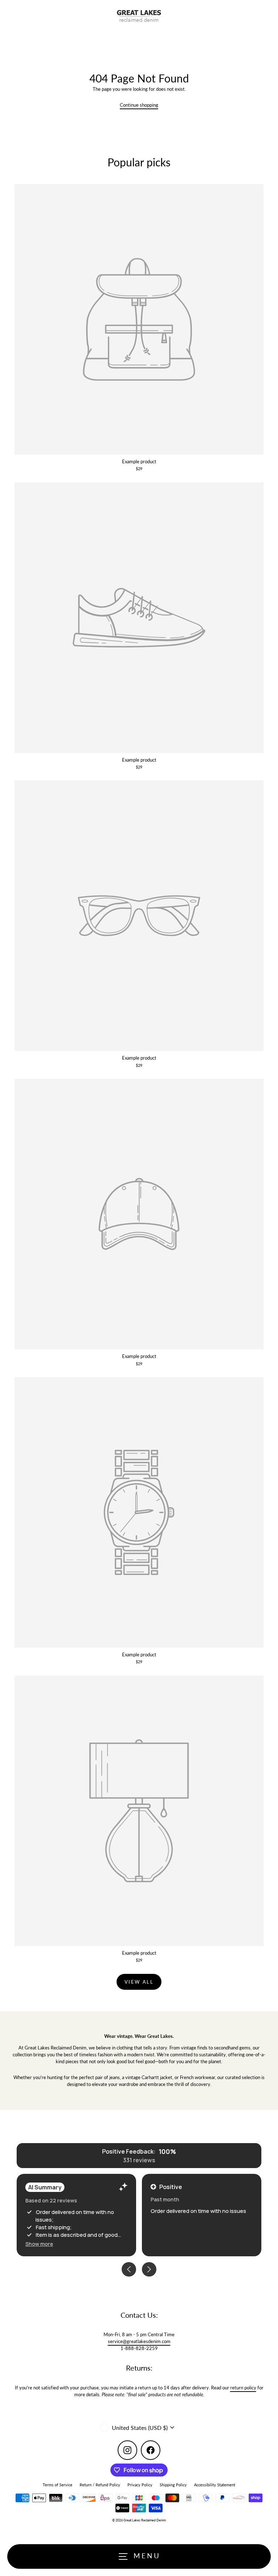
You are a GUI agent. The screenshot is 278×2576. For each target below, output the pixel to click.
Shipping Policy (173, 2485)
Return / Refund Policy (100, 2485)
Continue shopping (139, 105)
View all (139, 1982)
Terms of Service (58, 2485)
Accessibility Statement (215, 2485)
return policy (243, 2388)
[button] (39, 2244)
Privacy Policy (140, 2485)
